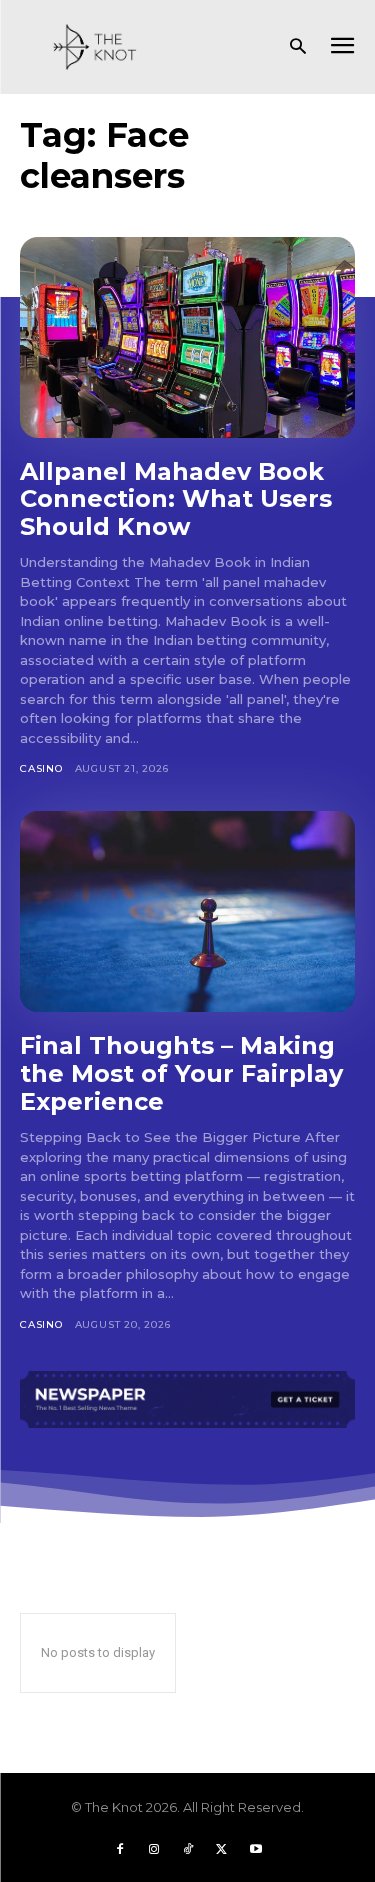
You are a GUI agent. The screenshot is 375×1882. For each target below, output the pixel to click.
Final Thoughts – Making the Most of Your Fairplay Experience (181, 1073)
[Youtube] (256, 1849)
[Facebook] (120, 1849)
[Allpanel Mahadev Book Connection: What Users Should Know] (187, 337)
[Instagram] (154, 1849)
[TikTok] (188, 1849)
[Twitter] (222, 1849)
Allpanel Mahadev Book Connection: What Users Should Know (176, 499)
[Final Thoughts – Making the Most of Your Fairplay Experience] (187, 911)
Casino (41, 768)
